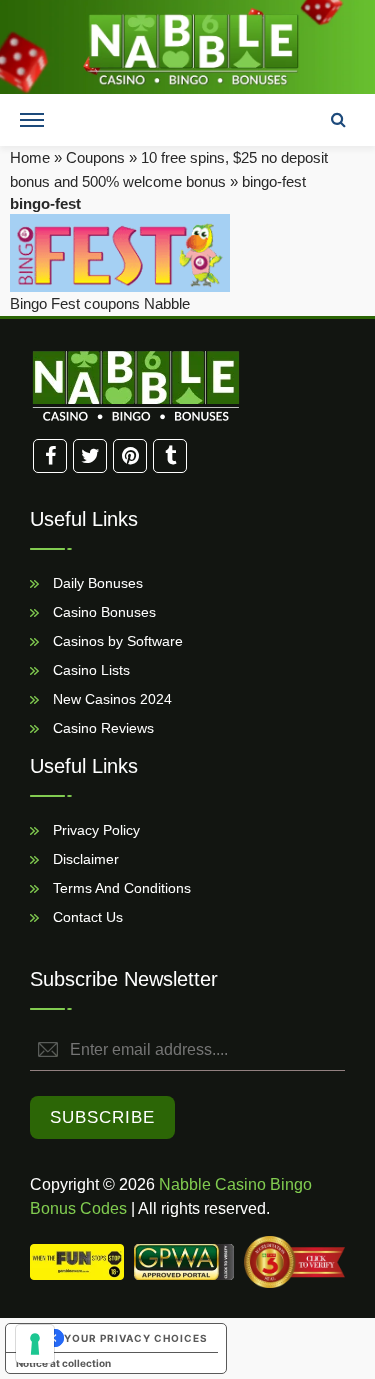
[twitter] (90, 456)
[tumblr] (170, 456)
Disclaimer (84, 858)
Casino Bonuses (102, 611)
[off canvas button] (32, 120)
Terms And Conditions (120, 887)
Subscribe (102, 1117)
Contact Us (86, 916)
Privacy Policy (94, 829)
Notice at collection (63, 1363)
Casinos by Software (116, 640)
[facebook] (50, 456)
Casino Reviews (101, 727)
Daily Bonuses (96, 582)
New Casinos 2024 (110, 698)
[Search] (338, 120)
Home (30, 157)
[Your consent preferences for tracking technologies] (35, 1344)
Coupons (95, 157)
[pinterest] (130, 456)
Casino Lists (89, 669)
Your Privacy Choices (136, 1338)
